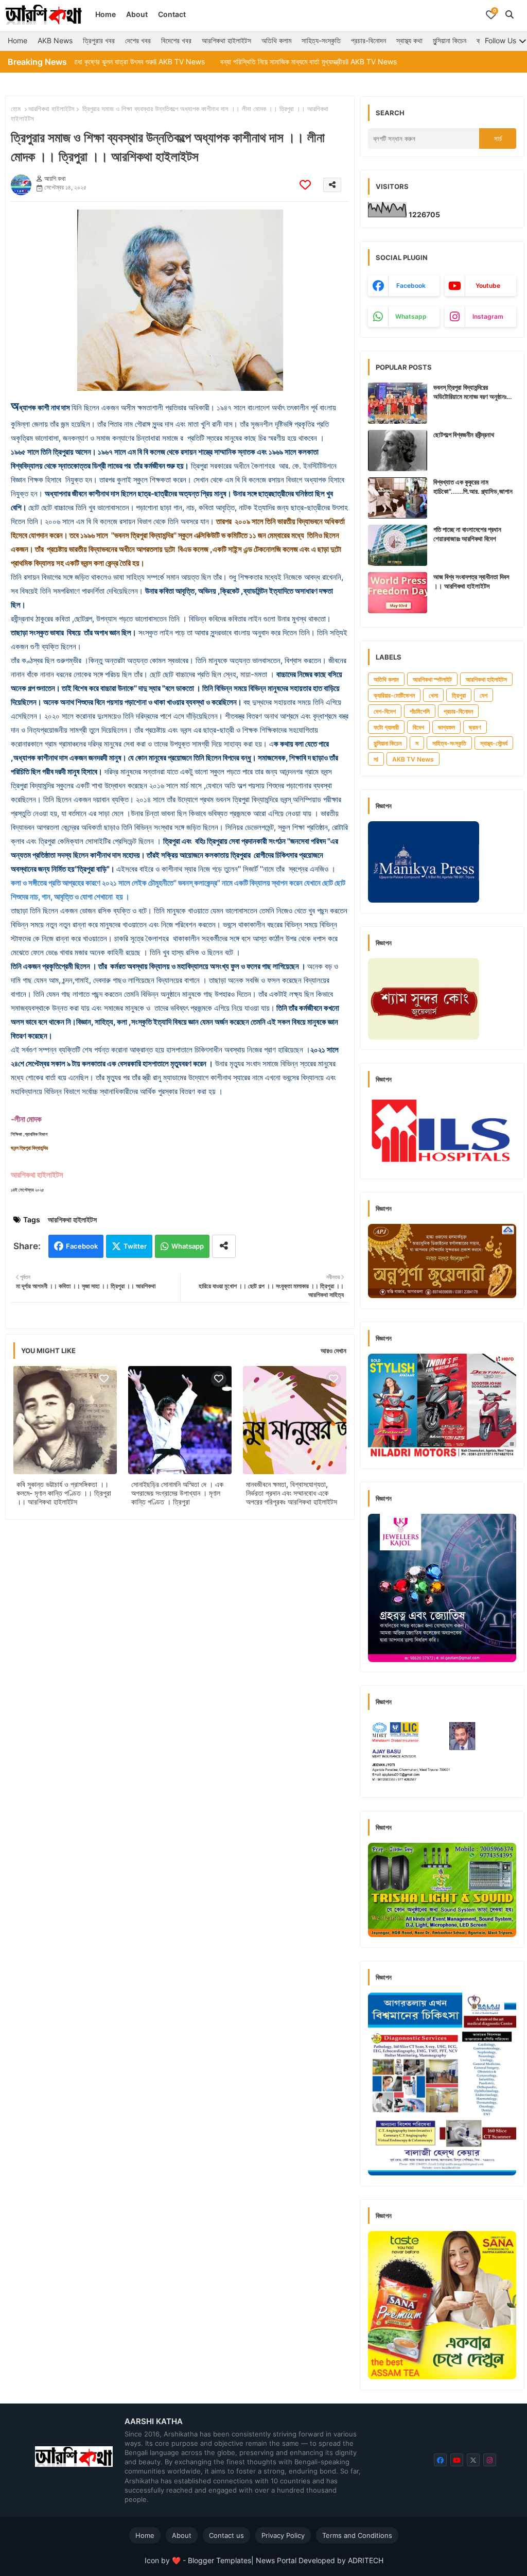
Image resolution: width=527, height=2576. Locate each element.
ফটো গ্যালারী (386, 727)
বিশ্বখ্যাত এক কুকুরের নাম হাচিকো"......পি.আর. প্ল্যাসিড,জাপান (473, 487)
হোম (16, 109)
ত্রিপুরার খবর (99, 40)
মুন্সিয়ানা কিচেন (450, 40)
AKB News (55, 40)
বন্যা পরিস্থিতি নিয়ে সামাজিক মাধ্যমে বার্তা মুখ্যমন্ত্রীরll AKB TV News (240, 62)
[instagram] (490, 2460)
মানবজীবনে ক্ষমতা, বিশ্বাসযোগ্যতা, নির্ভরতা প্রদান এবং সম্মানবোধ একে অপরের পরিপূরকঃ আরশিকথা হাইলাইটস (292, 1493)
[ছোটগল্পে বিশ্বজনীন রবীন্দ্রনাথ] (398, 451)
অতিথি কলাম (276, 40)
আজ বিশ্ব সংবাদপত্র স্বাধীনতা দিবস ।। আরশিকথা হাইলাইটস (471, 581)
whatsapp (411, 316)
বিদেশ (418, 727)
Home (106, 14)
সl (376, 759)
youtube (488, 286)
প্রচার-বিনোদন (368, 40)
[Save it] (305, 185)
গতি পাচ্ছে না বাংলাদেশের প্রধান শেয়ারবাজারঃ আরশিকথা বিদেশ (467, 534)
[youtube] (457, 2460)
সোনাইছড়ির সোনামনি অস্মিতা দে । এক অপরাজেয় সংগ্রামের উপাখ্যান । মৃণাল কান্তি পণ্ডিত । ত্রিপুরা (177, 1493)
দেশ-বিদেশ (385, 711)
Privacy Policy (283, 2535)
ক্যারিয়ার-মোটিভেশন (394, 695)
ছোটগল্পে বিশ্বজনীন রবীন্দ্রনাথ (464, 435)
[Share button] (224, 1246)
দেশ (484, 695)
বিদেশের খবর (176, 40)
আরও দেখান (333, 1351)
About (137, 14)
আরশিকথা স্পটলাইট (432, 679)
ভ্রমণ (475, 727)
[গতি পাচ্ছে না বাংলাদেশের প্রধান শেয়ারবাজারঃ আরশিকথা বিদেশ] (398, 545)
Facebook (82, 1246)
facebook (411, 286)
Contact (172, 14)
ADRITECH (366, 2560)
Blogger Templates (219, 2560)
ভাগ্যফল (446, 727)
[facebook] (440, 2460)
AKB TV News (413, 759)
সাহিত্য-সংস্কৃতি (321, 40)
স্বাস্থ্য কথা (409, 40)
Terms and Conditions (357, 2535)
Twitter (135, 1246)
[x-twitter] (473, 2460)
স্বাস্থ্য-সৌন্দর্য (494, 743)
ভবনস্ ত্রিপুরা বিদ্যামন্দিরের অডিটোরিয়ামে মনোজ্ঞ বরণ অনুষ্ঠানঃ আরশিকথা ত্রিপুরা (470, 392)
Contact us (226, 2535)
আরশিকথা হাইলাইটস (226, 40)
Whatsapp (188, 1246)
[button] (510, 14)
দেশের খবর (138, 40)
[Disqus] (180, 1662)
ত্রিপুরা (459, 695)
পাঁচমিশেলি (420, 711)
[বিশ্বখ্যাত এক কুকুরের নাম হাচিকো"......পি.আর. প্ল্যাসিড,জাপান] (398, 498)
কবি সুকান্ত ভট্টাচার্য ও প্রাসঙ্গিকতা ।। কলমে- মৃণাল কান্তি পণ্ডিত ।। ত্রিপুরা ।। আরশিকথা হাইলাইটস (64, 1493)
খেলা (433, 695)
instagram (488, 316)
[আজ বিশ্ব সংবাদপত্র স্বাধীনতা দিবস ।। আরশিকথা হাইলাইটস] (398, 593)
